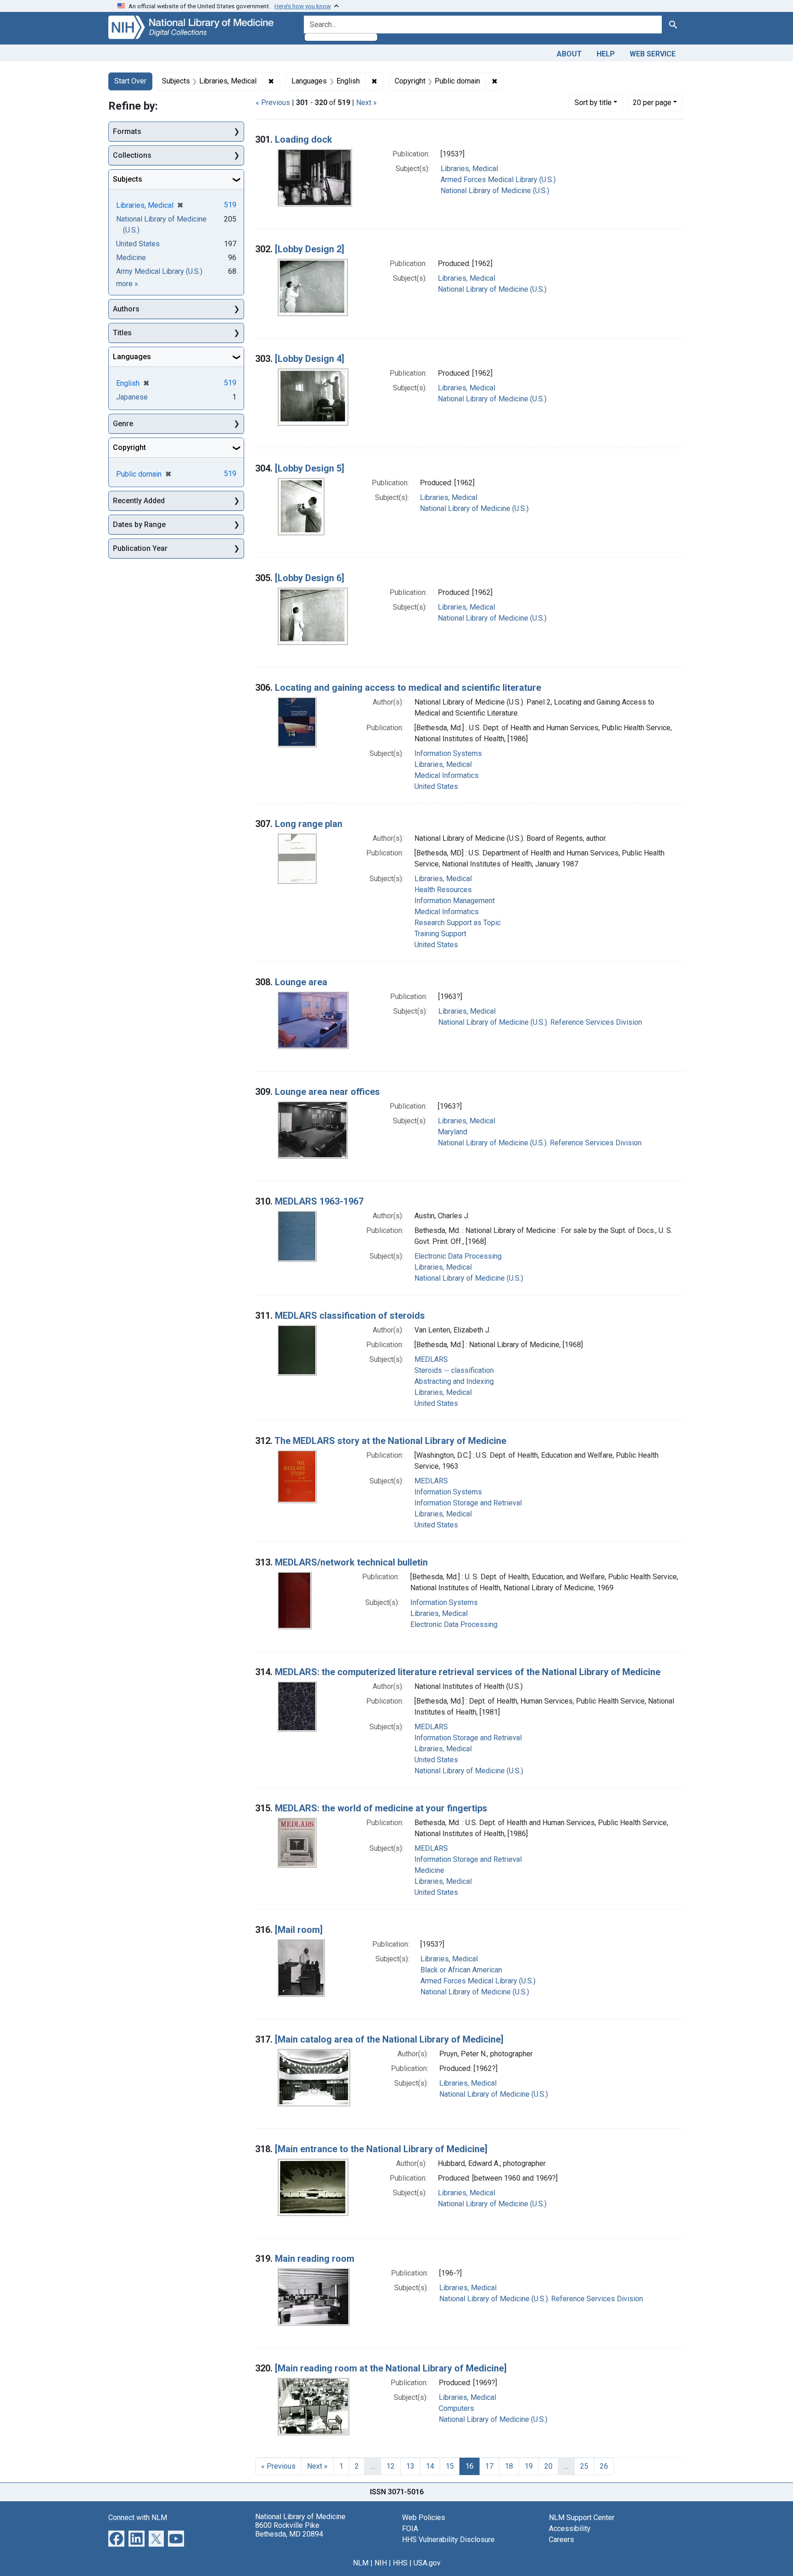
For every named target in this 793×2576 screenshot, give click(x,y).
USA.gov (427, 2563)
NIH (381, 2563)
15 (450, 2466)
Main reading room (315, 2259)
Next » (366, 103)
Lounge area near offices (327, 1092)
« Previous (273, 103)
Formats (127, 131)
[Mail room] (299, 1930)
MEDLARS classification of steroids (350, 1316)
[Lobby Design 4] (310, 359)
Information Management (455, 901)
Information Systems (448, 753)
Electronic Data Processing (458, 1256)
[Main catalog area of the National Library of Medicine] (389, 2039)
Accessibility (570, 2529)
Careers (561, 2540)
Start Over (130, 81)
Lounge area (301, 982)
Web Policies (424, 2518)
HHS (400, 2563)
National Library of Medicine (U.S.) (495, 191)
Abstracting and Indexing (454, 1381)
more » (127, 284)
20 (652, 102)
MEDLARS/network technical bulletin (351, 1562)
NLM (361, 2563)
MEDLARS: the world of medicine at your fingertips (381, 1808)
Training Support (440, 934)
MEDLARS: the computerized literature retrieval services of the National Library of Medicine (468, 1672)
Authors (126, 309)
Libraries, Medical (469, 169)
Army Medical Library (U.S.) (159, 271)
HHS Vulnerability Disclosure (448, 2540)
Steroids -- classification (454, 1370)
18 (509, 2466)
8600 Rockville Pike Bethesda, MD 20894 (289, 2530)
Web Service (653, 54)
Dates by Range (139, 525)
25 (584, 2466)
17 (489, 2466)
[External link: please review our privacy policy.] (116, 2538)
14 (430, 2466)
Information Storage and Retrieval (468, 1503)
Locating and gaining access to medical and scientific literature (408, 688)
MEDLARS (431, 1359)
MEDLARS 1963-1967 (319, 1201)
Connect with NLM (138, 2518)
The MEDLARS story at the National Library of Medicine (390, 1441)
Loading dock (304, 139)
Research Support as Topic (458, 923)
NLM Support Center (582, 2518)
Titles (122, 333)
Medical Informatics (447, 775)
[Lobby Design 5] (310, 468)
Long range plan (309, 824)
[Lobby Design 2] (310, 249)
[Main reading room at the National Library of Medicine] (391, 2368)
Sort (593, 103)
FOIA (410, 2529)
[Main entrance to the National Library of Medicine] (381, 2149)
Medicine (429, 1870)
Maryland (452, 1132)
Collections (132, 155)
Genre (123, 424)
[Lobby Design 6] (310, 578)
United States (436, 786)
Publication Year (140, 548)
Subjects (128, 179)
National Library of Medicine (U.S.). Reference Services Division (540, 1022)
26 (604, 2466)
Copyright (129, 447)
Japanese (132, 397)
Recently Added (139, 501)
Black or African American (461, 1970)
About (569, 54)
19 (529, 2466)
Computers (456, 2408)
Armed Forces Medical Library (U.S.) (498, 180)
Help (606, 54)
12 (391, 2466)
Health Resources (443, 890)
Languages (132, 357)
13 (410, 2466)
